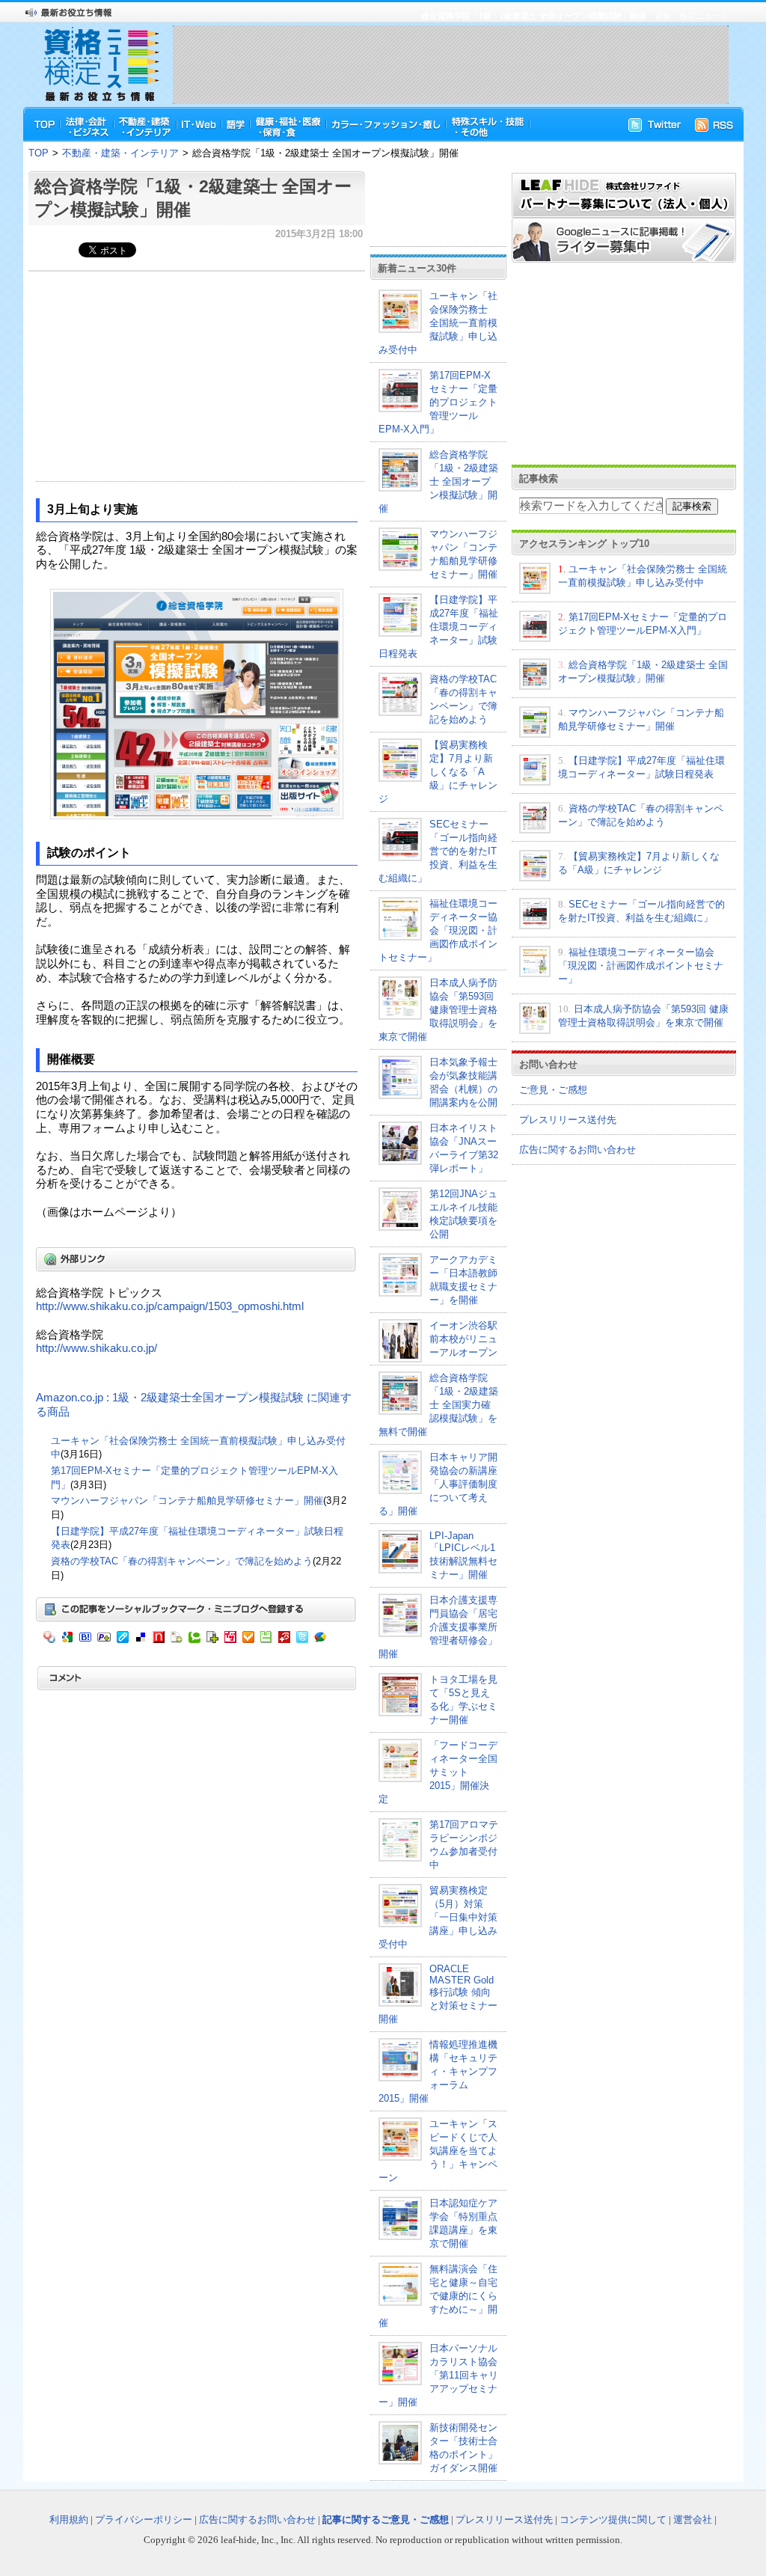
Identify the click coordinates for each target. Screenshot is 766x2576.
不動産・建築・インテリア (120, 153)
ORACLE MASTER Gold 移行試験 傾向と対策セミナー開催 (438, 1994)
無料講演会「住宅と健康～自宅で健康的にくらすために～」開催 (438, 2296)
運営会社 (693, 2520)
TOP (39, 153)
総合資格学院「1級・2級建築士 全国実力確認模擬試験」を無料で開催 (438, 1405)
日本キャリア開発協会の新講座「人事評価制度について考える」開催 (438, 1484)
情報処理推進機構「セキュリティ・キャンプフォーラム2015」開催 (438, 2071)
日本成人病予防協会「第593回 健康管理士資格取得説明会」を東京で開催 (438, 1010)
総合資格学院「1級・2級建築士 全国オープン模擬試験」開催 (438, 481)
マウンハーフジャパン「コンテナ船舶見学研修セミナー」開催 (187, 1500)
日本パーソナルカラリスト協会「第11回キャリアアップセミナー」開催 (438, 2375)
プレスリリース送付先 (568, 1120)
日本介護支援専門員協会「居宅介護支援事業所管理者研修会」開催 (438, 1627)
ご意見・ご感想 (553, 1090)
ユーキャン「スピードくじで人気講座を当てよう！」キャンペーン (438, 2151)
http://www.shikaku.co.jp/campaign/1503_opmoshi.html (170, 1306)
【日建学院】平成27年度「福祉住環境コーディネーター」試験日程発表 (438, 627)
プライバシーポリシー (144, 2520)
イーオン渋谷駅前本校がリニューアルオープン (463, 1339)
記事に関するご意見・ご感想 (386, 2520)
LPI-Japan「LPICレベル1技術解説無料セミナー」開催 (463, 1555)
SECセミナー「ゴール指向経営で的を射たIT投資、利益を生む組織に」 (438, 851)
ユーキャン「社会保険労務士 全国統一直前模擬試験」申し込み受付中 (438, 323)
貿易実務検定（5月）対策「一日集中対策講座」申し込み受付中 (438, 1917)
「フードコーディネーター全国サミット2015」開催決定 (438, 1772)
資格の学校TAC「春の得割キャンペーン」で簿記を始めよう (182, 1561)
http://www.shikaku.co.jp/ (96, 1348)
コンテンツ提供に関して (613, 2520)
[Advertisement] (450, 64)
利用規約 (69, 2520)
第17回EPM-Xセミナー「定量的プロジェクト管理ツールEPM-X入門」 (438, 402)
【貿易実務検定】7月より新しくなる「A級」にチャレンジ (438, 772)
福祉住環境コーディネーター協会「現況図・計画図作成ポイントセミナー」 (438, 930)
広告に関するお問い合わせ (577, 1150)
